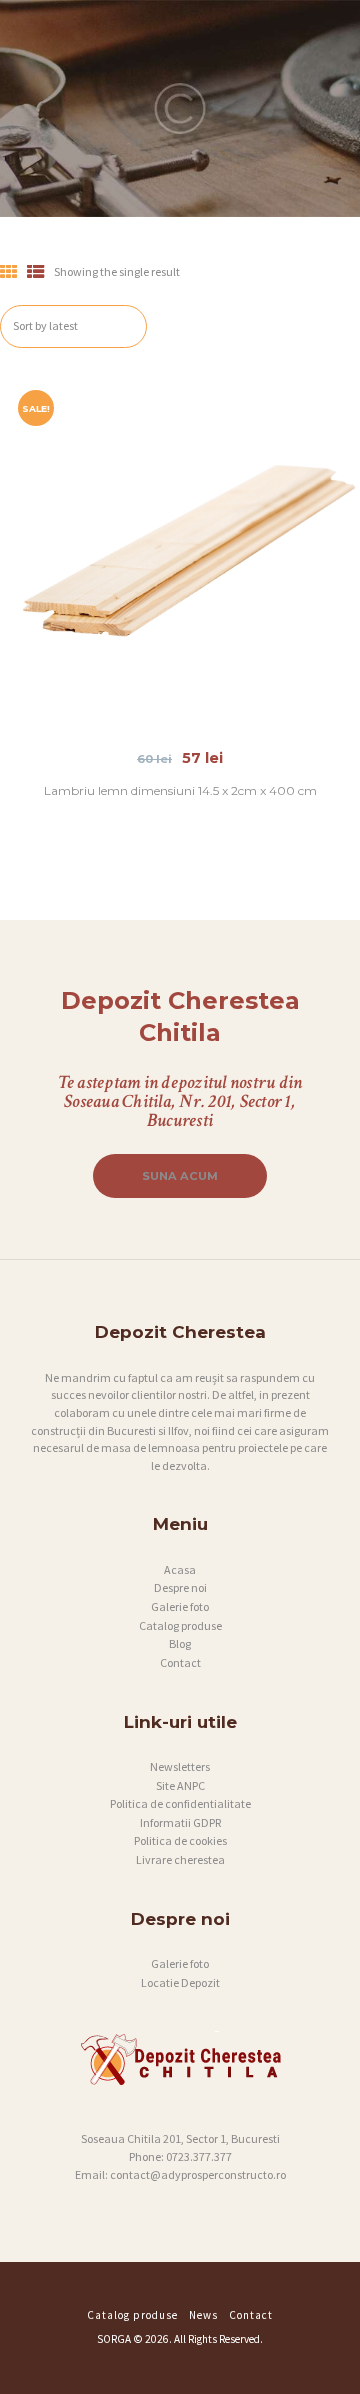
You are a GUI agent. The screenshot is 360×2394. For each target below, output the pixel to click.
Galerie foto (180, 1606)
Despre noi (180, 1587)
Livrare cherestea (180, 1859)
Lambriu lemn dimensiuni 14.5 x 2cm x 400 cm (180, 790)
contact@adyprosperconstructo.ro (198, 2174)
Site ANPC (180, 1785)
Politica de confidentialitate (180, 1803)
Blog (180, 1643)
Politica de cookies (180, 1840)
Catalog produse (180, 1625)
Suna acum (180, 1176)
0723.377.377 (199, 2156)
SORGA (114, 2339)
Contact (180, 1662)
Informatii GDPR (180, 1822)
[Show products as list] (36, 272)
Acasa (180, 1569)
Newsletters (180, 1766)
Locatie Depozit (180, 1982)
